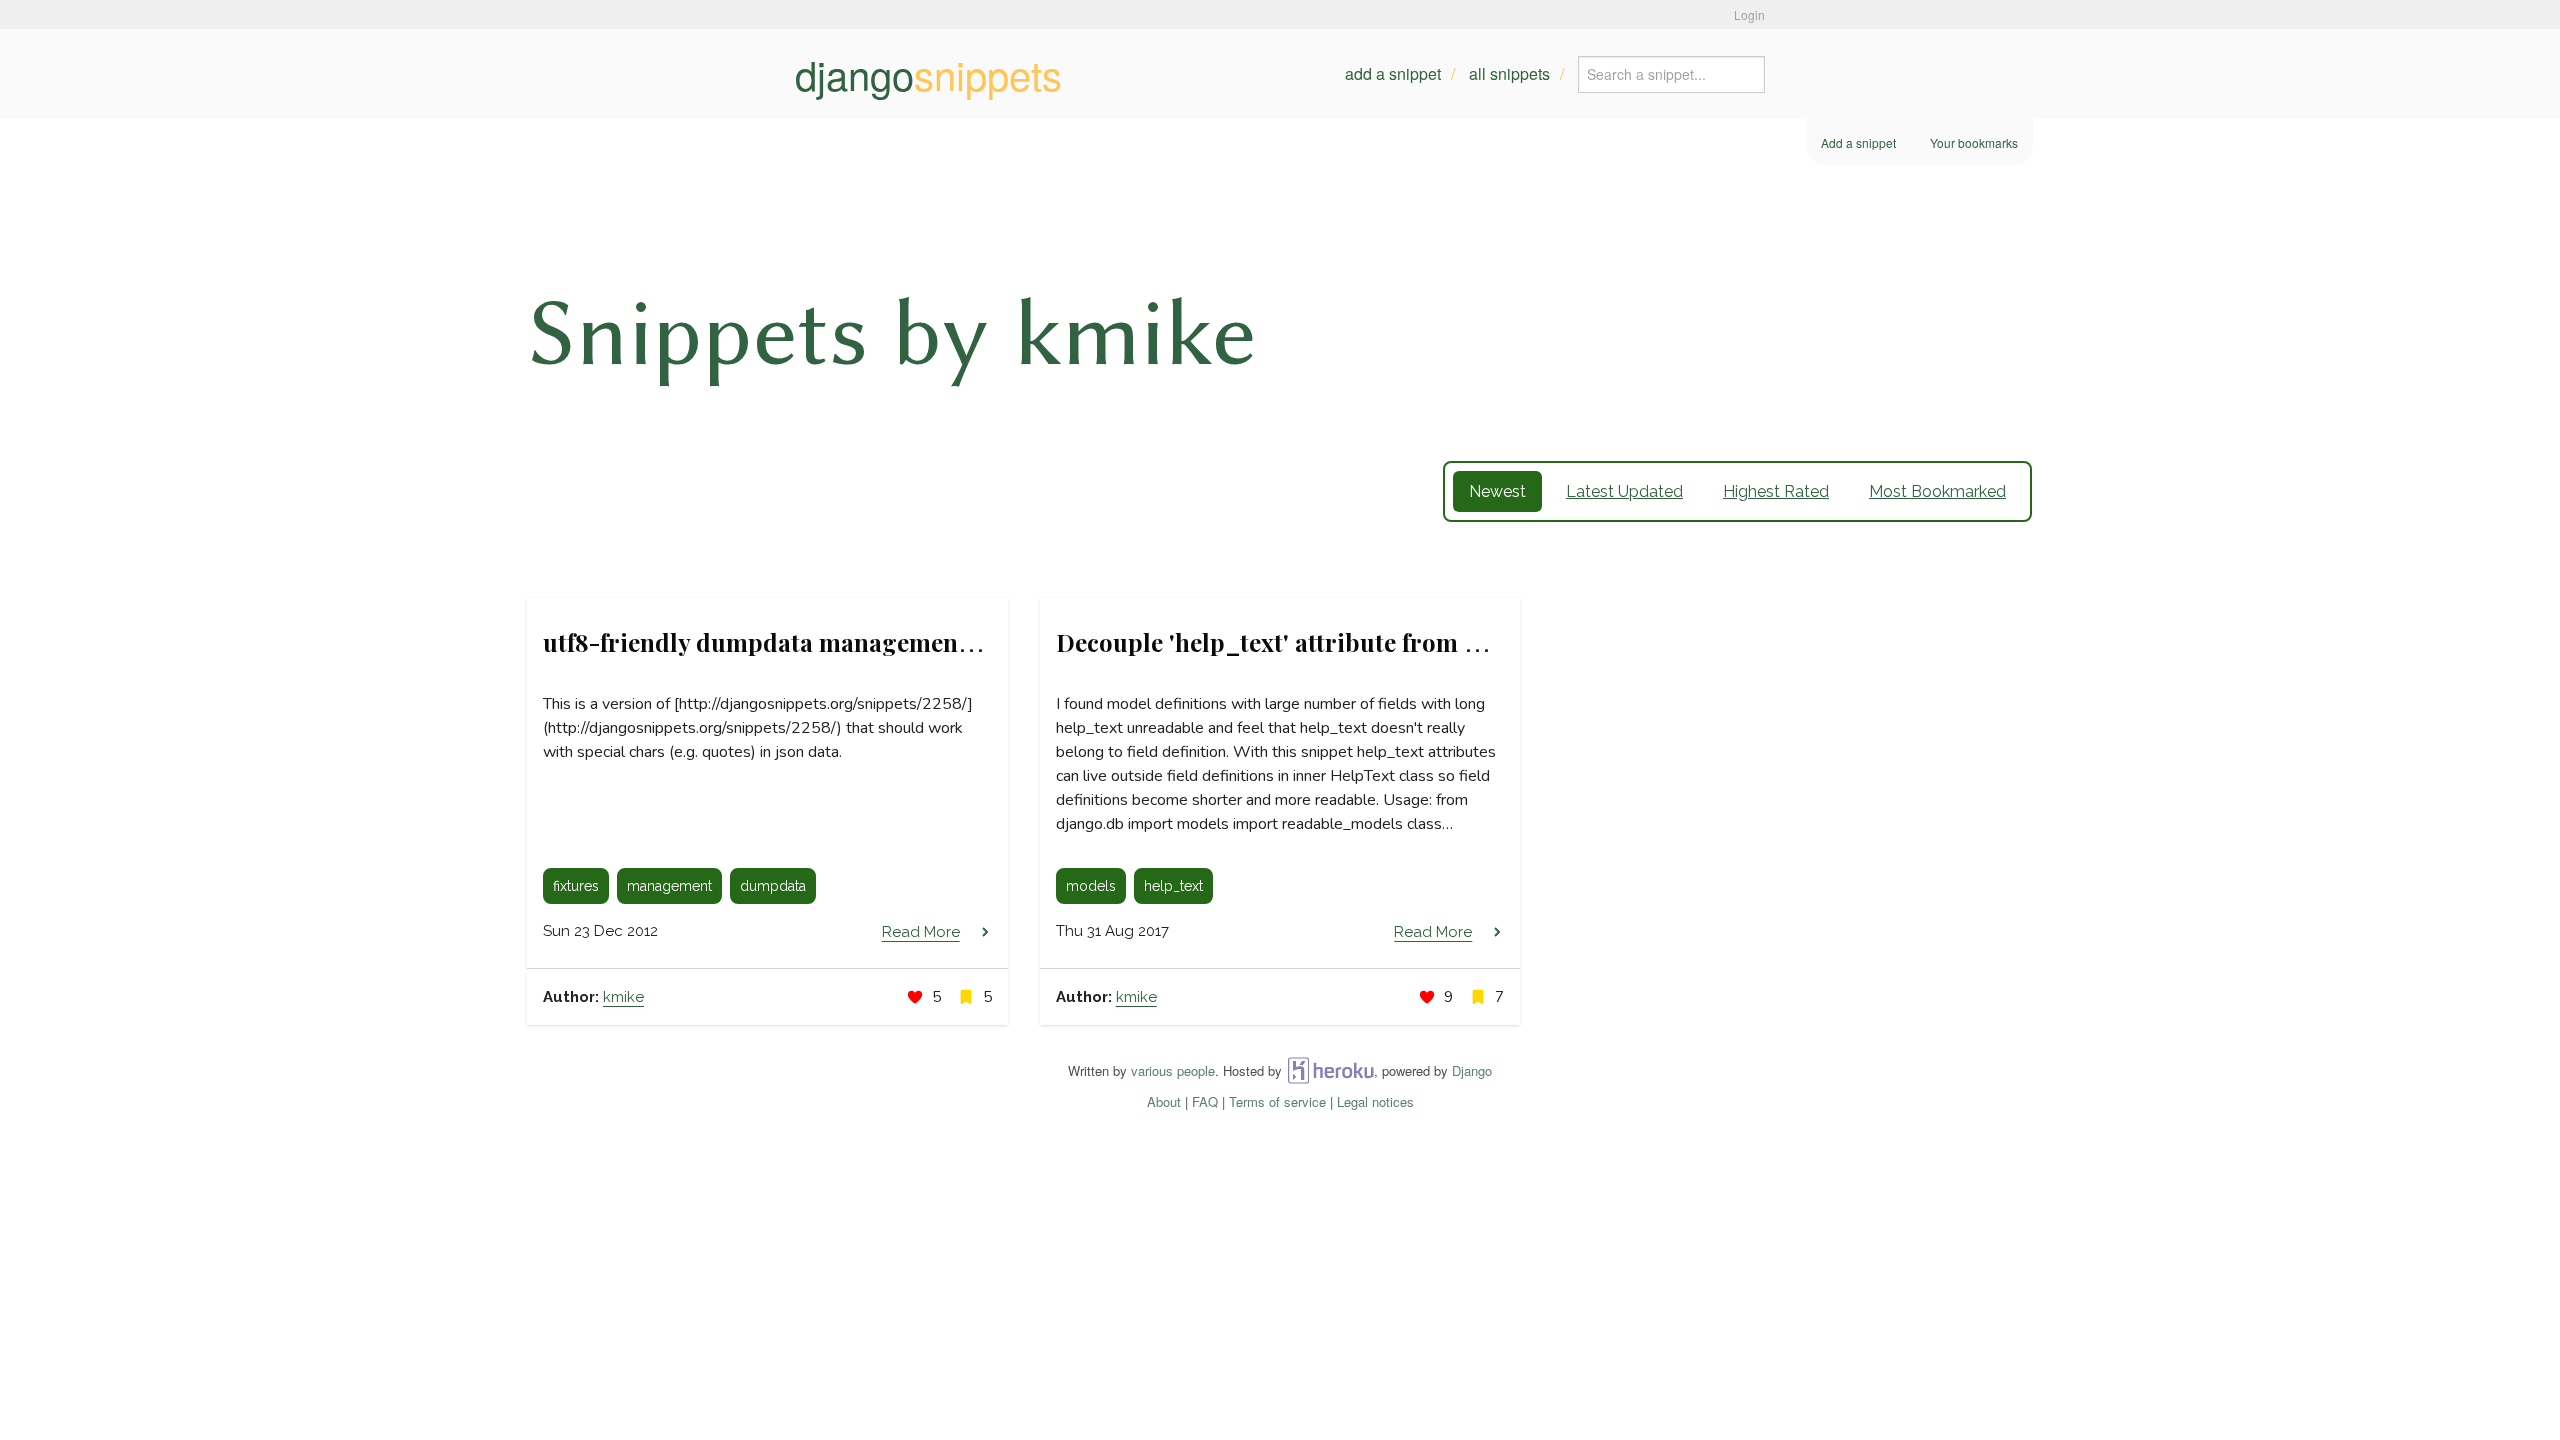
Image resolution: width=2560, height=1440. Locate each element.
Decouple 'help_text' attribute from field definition (1344, 642)
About (1164, 1101)
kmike (623, 997)
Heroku (1330, 1070)
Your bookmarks (1974, 142)
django (928, 74)
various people (1173, 1070)
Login (1749, 14)
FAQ (1205, 1101)
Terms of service (1277, 1101)
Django (1472, 1070)
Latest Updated (1624, 491)
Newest (1497, 491)
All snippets (1509, 73)
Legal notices (1375, 1101)
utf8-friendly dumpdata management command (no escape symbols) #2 (946, 642)
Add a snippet (1393, 73)
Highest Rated (1776, 491)
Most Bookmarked (1937, 491)
